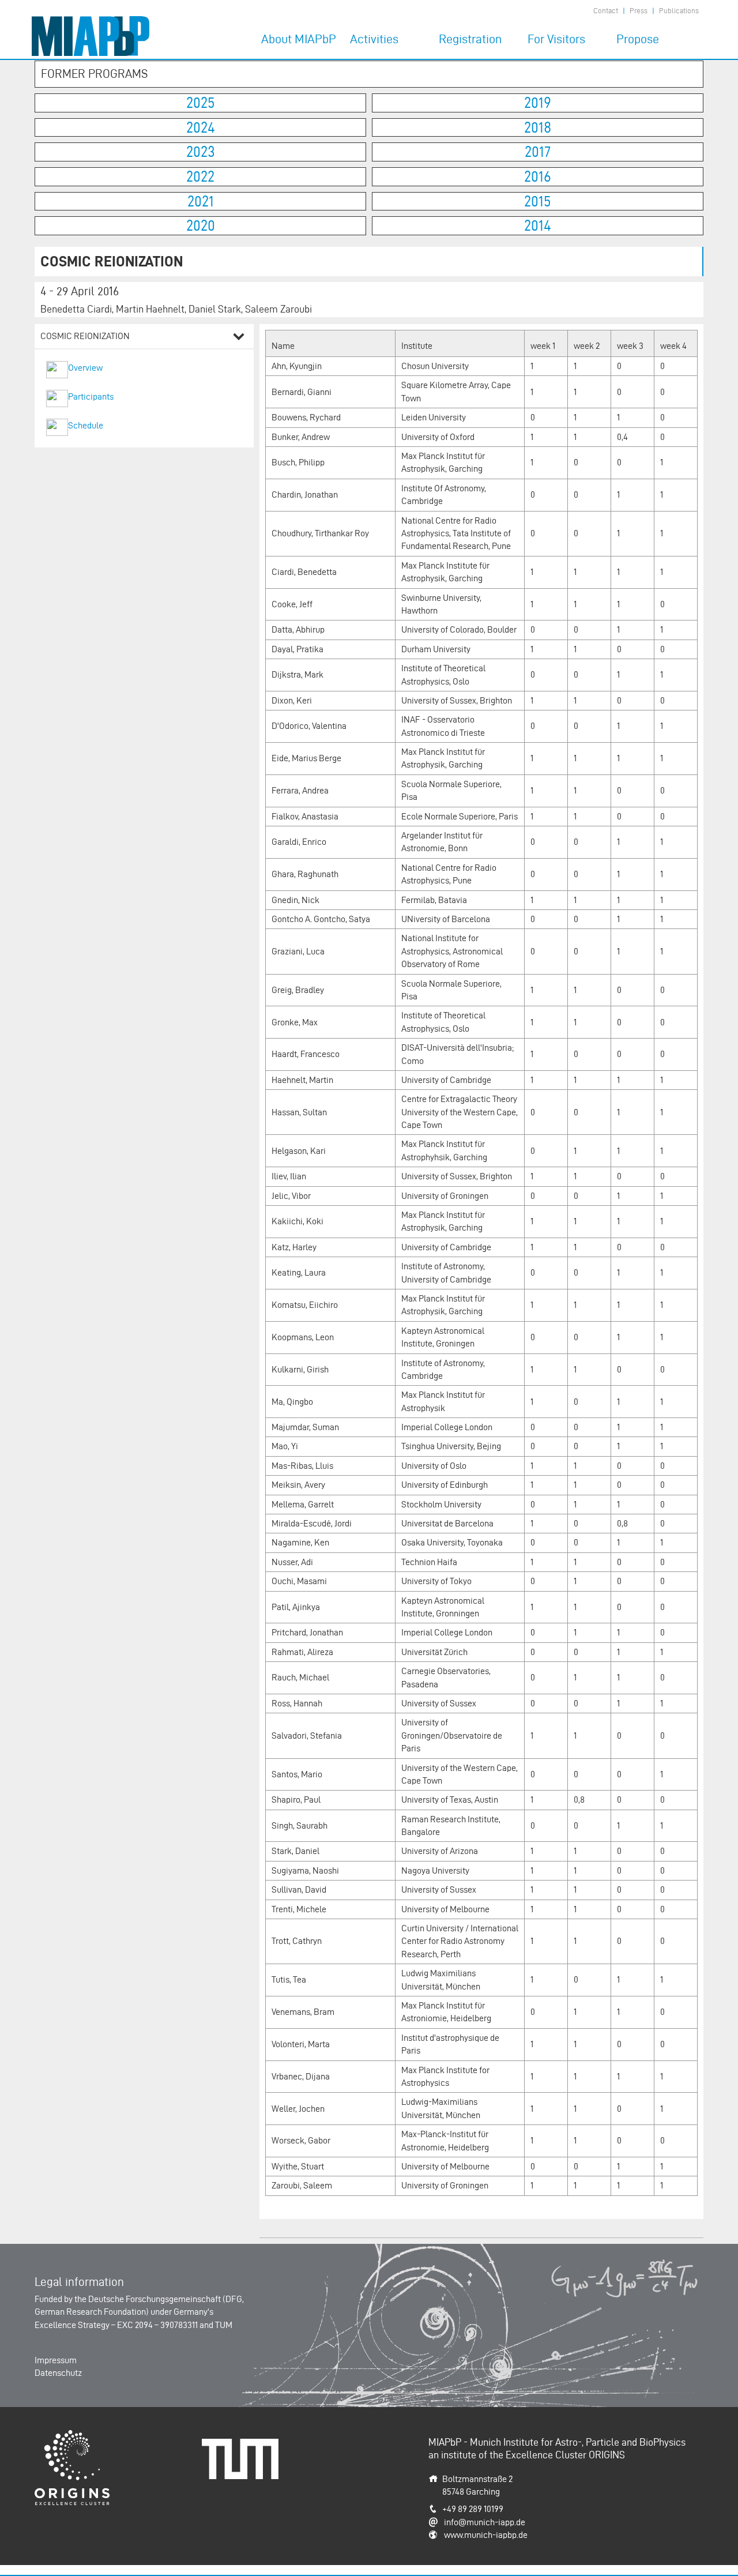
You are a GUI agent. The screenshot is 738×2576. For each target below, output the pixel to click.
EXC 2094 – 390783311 (157, 2325)
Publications (679, 11)
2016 (538, 176)
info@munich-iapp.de (485, 2522)
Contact (606, 11)
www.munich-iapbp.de (486, 2535)
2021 (201, 201)
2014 (538, 225)
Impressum (56, 2360)
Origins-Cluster (63, 2436)
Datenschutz (58, 2373)
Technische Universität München (244, 2451)
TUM (224, 2325)
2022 (200, 176)
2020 (201, 225)
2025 (201, 103)
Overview (85, 368)
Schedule (86, 425)
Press (639, 11)
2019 (538, 103)
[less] (239, 338)
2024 (201, 127)
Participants (91, 396)
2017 (538, 152)
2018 (538, 127)
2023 (201, 152)
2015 (538, 201)
